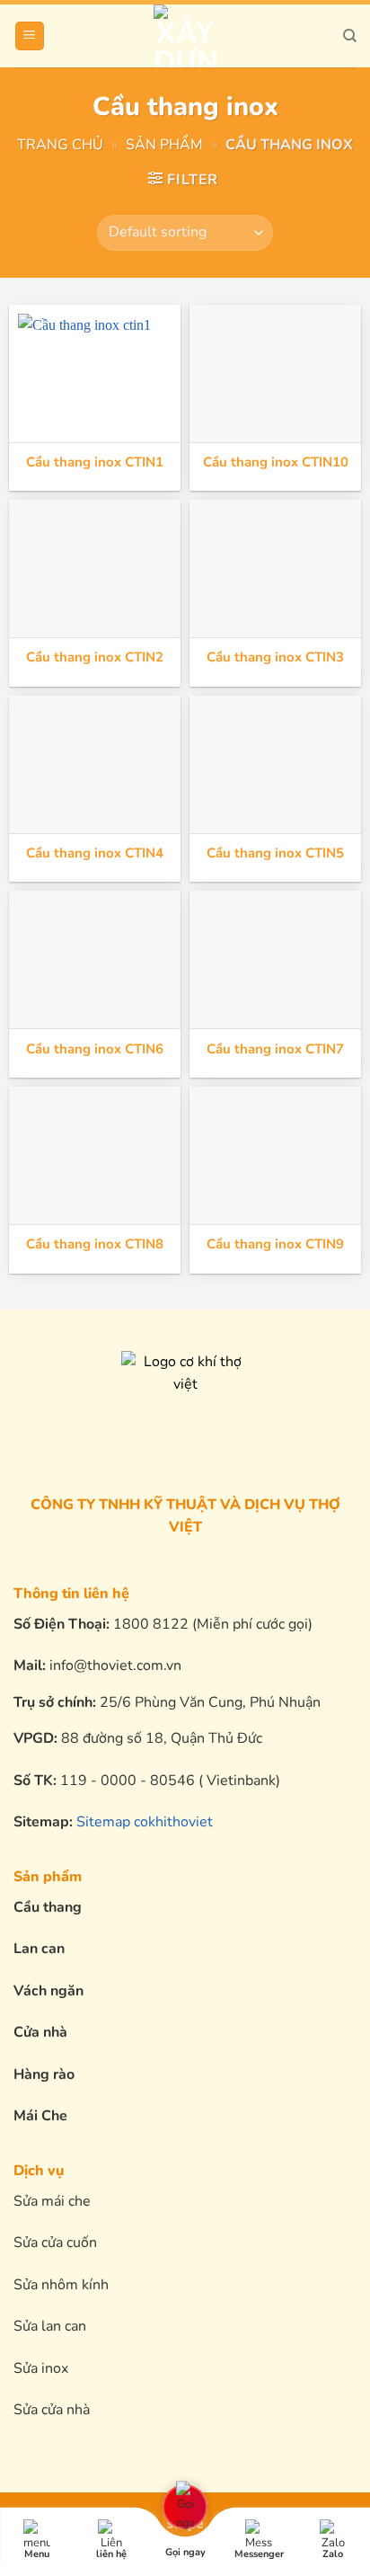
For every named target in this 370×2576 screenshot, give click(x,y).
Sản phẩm (164, 145)
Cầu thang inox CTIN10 (276, 462)
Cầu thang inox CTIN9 (275, 1244)
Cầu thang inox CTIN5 (275, 853)
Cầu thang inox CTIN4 (95, 853)
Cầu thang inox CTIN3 (275, 657)
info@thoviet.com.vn (115, 1666)
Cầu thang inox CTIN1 (95, 462)
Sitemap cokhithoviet (145, 1822)
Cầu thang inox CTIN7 (275, 1049)
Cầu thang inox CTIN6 (95, 1049)
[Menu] (30, 36)
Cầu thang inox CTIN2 (95, 657)
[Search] (350, 36)
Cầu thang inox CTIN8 (95, 1244)
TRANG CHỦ (60, 145)
